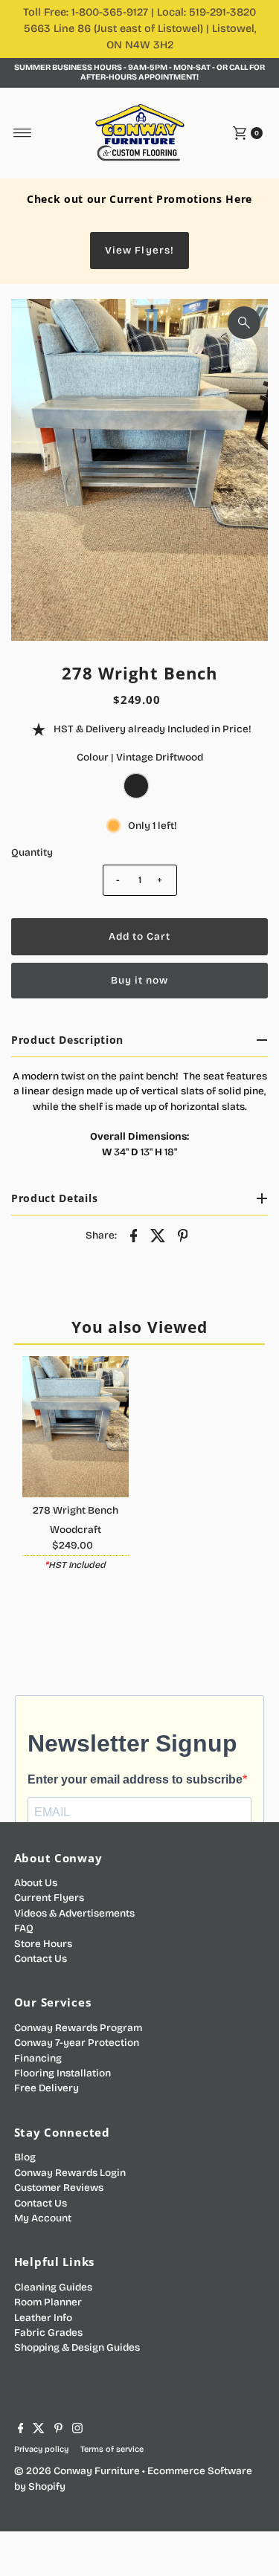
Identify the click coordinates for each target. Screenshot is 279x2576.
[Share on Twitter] (158, 1236)
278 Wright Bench (76, 1510)
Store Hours (43, 1944)
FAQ (24, 1928)
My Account (43, 2218)
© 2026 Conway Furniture (77, 2471)
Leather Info (43, 2318)
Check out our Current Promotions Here (139, 199)
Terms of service (112, 2449)
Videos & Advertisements (74, 1913)
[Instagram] (77, 2430)
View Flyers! (139, 250)
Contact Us (41, 1959)
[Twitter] (39, 2430)
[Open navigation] (23, 133)
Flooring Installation (62, 2073)
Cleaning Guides (53, 2287)
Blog (25, 2157)
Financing (38, 2058)
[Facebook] (21, 2430)
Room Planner (48, 2302)
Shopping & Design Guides (77, 2347)
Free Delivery (46, 2088)
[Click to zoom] (244, 323)
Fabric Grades (48, 2333)
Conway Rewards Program (78, 2028)
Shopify (47, 2486)
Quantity (32, 852)
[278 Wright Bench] (76, 1427)
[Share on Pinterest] (183, 1236)
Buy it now (139, 980)
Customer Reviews (59, 2188)
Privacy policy (41, 2449)
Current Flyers (49, 1898)
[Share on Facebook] (134, 1236)
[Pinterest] (58, 2430)
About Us (36, 1883)
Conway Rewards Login (70, 2173)
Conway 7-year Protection (77, 2043)
